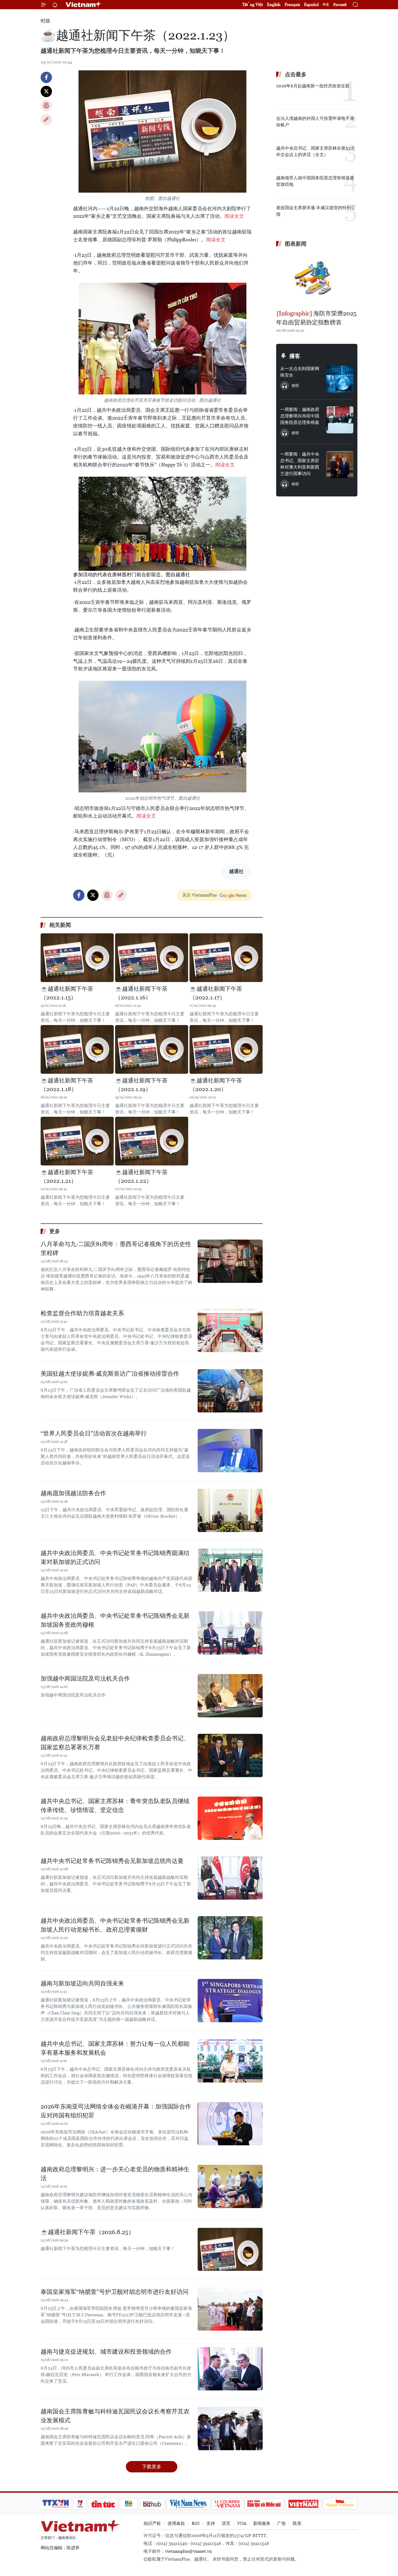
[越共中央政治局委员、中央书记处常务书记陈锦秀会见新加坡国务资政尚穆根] (230, 1633)
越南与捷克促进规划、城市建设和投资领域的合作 (106, 2352)
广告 (282, 2523)
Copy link (46, 120)
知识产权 (152, 2523)
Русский (340, 5)
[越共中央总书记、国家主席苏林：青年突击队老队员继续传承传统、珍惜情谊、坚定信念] (230, 1818)
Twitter (46, 91)
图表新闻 (296, 244)
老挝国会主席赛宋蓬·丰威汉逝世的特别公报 (316, 211)
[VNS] (188, 2504)
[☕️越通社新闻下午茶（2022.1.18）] (77, 1049)
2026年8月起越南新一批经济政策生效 (313, 86)
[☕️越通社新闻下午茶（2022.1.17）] (226, 958)
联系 (297, 2523)
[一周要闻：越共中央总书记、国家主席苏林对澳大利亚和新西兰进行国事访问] (340, 465)
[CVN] (227, 2504)
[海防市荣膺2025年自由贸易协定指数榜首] (317, 279)
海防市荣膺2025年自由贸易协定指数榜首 (316, 318)
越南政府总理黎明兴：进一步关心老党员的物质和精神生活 (115, 2174)
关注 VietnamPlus (200, 895)
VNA (242, 2523)
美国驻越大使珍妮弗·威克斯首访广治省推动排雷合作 (110, 1374)
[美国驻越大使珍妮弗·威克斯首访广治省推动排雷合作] (230, 1391)
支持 (211, 2523)
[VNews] (80, 2504)
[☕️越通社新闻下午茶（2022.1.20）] (226, 1049)
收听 (295, 386)
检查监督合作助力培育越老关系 (82, 1313)
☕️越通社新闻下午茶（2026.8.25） (87, 2232)
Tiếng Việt (253, 4)
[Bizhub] (152, 2504)
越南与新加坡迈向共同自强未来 (82, 1983)
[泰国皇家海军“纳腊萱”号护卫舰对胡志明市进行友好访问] (230, 2309)
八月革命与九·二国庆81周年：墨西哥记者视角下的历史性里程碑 (116, 1249)
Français (292, 4)
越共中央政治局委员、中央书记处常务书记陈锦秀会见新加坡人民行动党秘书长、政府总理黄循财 (115, 1925)
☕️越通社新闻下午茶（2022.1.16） (141, 993)
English (274, 4)
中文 (326, 5)
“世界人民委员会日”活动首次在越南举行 (94, 1433)
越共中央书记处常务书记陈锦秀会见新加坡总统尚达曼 (112, 1861)
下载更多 (152, 2467)
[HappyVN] (340, 2504)
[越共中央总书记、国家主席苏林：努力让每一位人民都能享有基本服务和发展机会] (230, 2061)
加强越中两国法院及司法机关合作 (85, 1679)
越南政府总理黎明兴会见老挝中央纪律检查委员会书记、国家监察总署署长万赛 (115, 1743)
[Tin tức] (103, 2504)
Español (311, 4)
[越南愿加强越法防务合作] (230, 1510)
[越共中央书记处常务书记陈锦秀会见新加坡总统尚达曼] (230, 1878)
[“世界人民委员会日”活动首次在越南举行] (230, 1451)
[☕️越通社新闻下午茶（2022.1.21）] (77, 1141)
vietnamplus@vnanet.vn (188, 2551)
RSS (196, 2523)
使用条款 (176, 2523)
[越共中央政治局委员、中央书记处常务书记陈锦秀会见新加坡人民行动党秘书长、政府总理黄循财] (230, 1938)
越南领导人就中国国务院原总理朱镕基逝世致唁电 (315, 181)
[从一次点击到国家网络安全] (340, 379)
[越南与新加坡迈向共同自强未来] (230, 2001)
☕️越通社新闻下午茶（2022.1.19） (141, 1085)
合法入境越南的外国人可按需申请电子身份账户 (315, 122)
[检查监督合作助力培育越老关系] (230, 1330)
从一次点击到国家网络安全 (300, 372)
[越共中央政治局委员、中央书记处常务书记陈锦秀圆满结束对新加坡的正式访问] (230, 1570)
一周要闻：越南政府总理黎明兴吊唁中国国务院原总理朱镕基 (300, 416)
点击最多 (296, 74)
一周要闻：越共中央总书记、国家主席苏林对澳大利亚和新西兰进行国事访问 (300, 464)
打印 (46, 106)
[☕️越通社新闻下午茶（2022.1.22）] (152, 1141)
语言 (226, 2523)
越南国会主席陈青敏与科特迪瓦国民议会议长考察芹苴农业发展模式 (115, 2416)
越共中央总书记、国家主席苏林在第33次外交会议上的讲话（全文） (315, 151)
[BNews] (129, 2504)
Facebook (46, 77)
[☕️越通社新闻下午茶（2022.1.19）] (152, 1049)
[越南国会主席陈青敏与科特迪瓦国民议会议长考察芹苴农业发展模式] (230, 2429)
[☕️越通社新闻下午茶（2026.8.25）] (230, 2249)
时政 (45, 21)
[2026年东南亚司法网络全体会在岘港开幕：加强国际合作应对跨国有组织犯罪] (230, 2124)
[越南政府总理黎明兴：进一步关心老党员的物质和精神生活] (230, 2186)
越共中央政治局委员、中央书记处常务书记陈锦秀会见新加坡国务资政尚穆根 (115, 1620)
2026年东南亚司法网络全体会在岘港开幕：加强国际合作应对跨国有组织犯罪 (116, 2111)
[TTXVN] (56, 2504)
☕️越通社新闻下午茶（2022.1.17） (216, 993)
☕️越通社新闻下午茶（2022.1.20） (216, 1085)
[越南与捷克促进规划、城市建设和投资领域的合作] (230, 2369)
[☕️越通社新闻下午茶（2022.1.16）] (152, 958)
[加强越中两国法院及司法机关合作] (230, 1696)
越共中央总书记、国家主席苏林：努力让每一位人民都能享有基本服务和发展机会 (115, 2048)
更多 (55, 1231)
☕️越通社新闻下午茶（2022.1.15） (67, 993)
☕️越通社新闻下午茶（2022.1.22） (141, 1177)
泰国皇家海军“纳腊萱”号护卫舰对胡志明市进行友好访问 (115, 2292)
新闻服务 (262, 2523)
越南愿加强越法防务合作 (73, 1493)
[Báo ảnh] (303, 2504)
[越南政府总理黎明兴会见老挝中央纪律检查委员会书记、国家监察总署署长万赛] (230, 1755)
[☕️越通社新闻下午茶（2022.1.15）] (77, 958)
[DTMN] (264, 2504)
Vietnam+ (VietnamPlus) (84, 5)
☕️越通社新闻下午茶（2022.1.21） (67, 1177)
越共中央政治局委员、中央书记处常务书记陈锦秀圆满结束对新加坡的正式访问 (115, 1557)
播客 (295, 356)
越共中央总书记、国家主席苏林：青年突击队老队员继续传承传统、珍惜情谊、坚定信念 (115, 1806)
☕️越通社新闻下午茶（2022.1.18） (67, 1085)
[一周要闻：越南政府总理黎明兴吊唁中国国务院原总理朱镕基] (340, 420)
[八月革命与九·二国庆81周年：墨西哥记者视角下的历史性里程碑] (230, 1261)
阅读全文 (234, 216)
